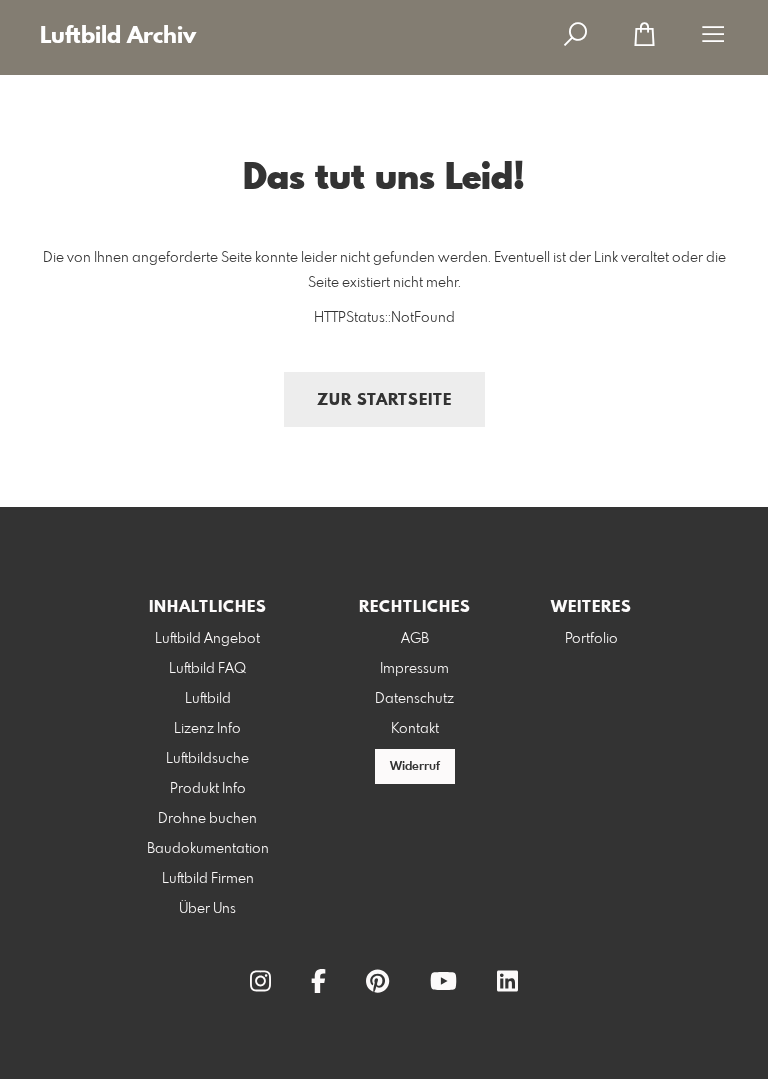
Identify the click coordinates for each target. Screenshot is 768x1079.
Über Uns (207, 909)
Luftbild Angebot (207, 639)
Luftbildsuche (207, 759)
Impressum (414, 669)
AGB (415, 639)
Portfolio (591, 639)
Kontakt (415, 729)
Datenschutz (414, 699)
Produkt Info (208, 789)
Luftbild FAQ (207, 669)
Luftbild (208, 699)
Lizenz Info (207, 729)
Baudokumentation (208, 849)
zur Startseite (384, 400)
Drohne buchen (207, 819)
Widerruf (415, 767)
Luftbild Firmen (208, 879)
